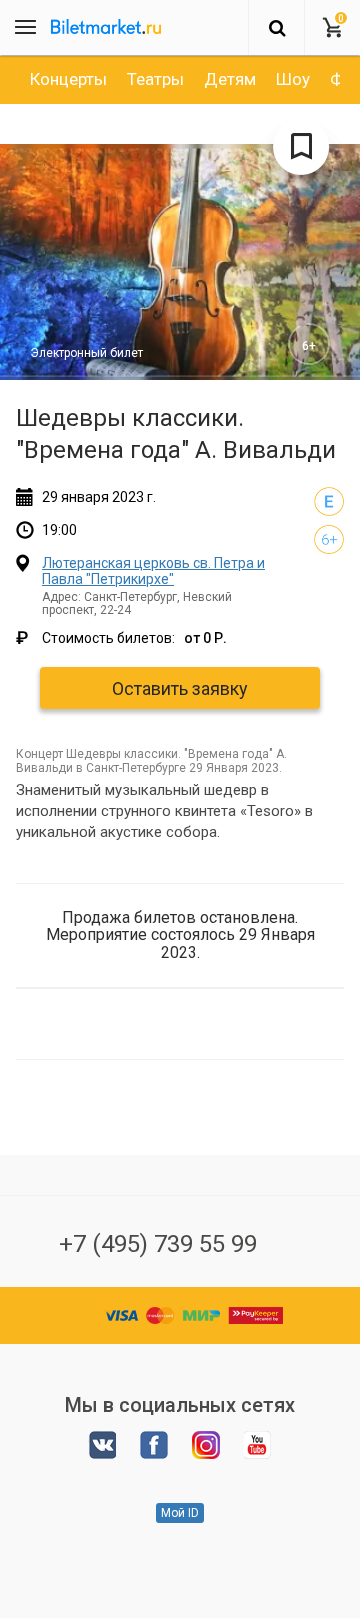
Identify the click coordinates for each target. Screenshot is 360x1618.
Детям (230, 79)
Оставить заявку (180, 688)
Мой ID (180, 1513)
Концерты (68, 79)
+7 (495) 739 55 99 (158, 1244)
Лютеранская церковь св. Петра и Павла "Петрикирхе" (153, 570)
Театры (155, 79)
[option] (68, 79)
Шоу (293, 79)
